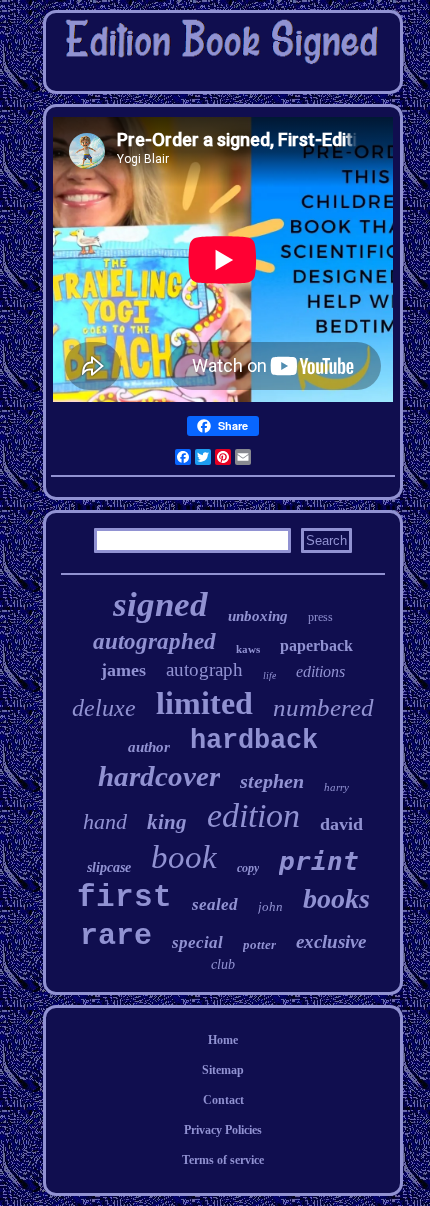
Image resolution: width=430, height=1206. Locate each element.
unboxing (258, 616)
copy (248, 868)
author (149, 747)
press (320, 617)
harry (336, 787)
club (223, 964)
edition (253, 815)
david (341, 824)
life (269, 675)
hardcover (159, 776)
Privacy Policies (223, 1130)
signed (160, 604)
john (270, 906)
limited (204, 703)
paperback (316, 645)
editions (320, 671)
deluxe (104, 708)
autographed (154, 641)
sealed (215, 904)
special (197, 942)
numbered (323, 707)
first (124, 897)
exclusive (331, 941)
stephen (272, 781)
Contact (223, 1100)
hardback (254, 741)
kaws (248, 649)
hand (105, 821)
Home (223, 1040)
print (319, 861)
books (336, 898)
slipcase (109, 867)
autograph (204, 669)
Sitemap (223, 1070)
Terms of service (223, 1160)
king (167, 822)
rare (116, 936)
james (123, 670)
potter (259, 944)
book (184, 857)
